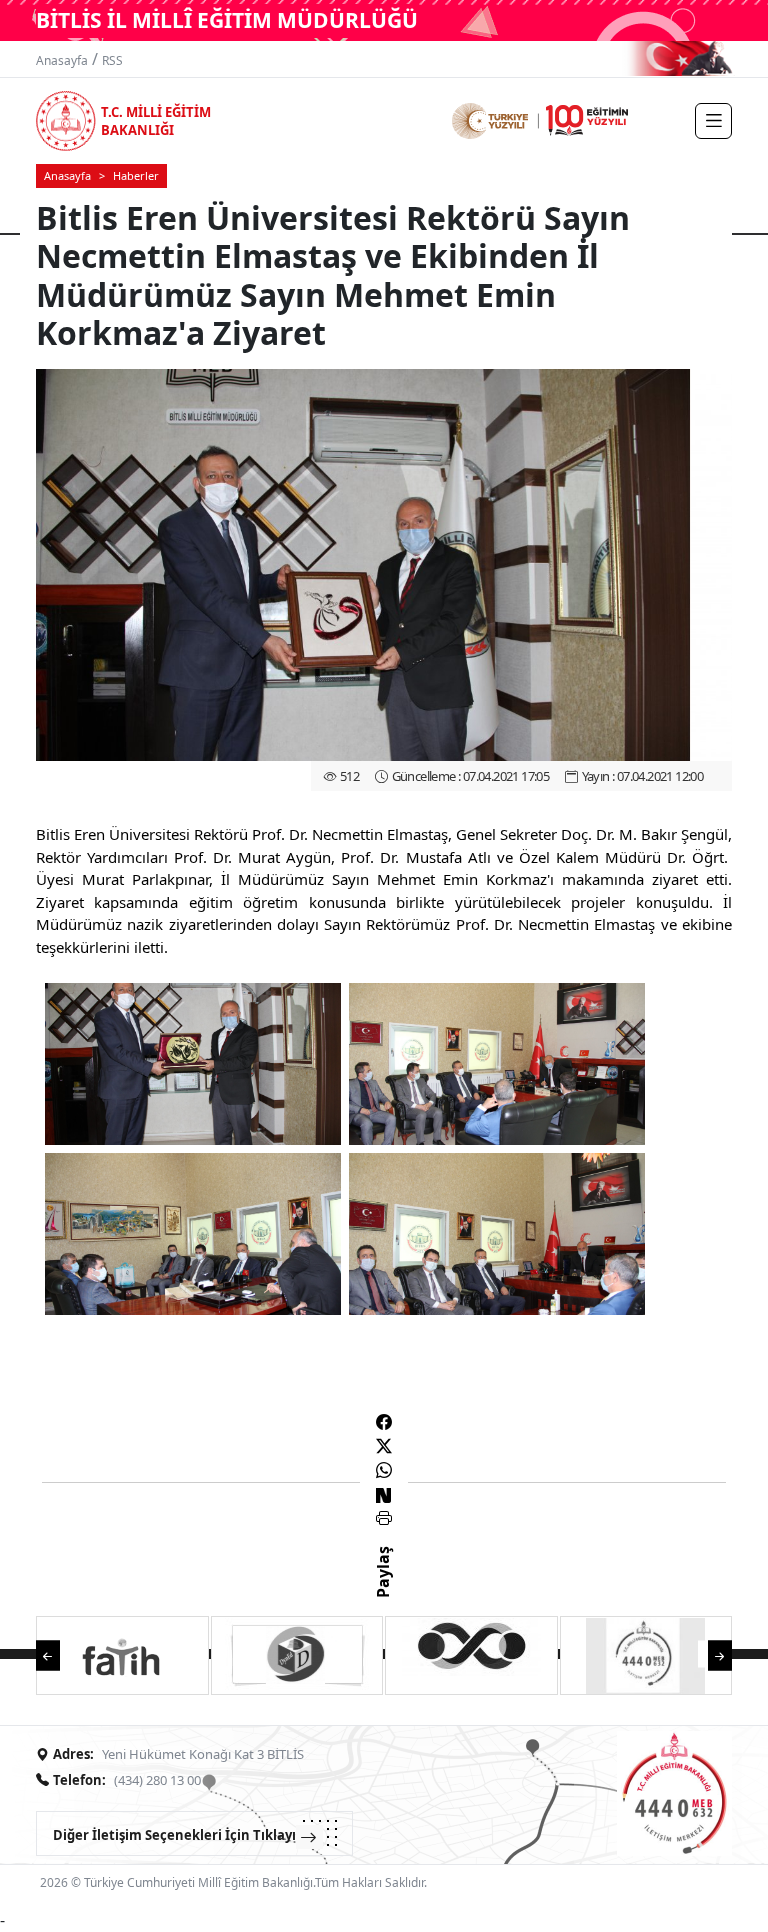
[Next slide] (710, 1654)
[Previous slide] (58, 1654)
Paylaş (383, 1590)
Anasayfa (62, 60)
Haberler (136, 175)
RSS (112, 60)
